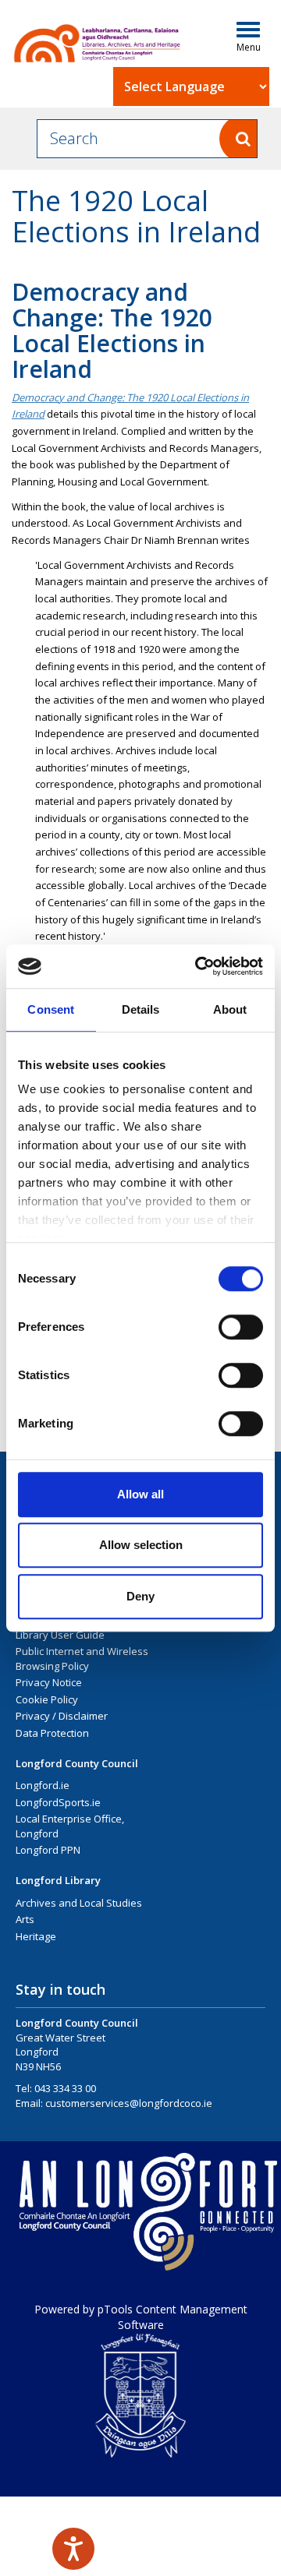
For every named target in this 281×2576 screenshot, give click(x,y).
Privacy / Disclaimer (62, 1716)
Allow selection (141, 1545)
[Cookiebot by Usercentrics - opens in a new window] (198, 966)
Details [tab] (141, 1009)
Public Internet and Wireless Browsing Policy (82, 1659)
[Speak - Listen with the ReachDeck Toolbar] (73, 2549)
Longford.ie (43, 1785)
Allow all (140, 1494)
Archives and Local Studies (79, 1903)
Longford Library (58, 1880)
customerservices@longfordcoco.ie (129, 2103)
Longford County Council (77, 1763)
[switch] (241, 1327)
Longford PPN (48, 1850)
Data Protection (52, 1733)
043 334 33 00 (65, 2088)
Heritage (36, 1936)
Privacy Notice (49, 1682)
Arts (25, 1919)
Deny (140, 1596)
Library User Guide (60, 1635)
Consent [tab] (51, 1009)
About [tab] (230, 1009)
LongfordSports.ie (58, 1802)
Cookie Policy (47, 1699)
